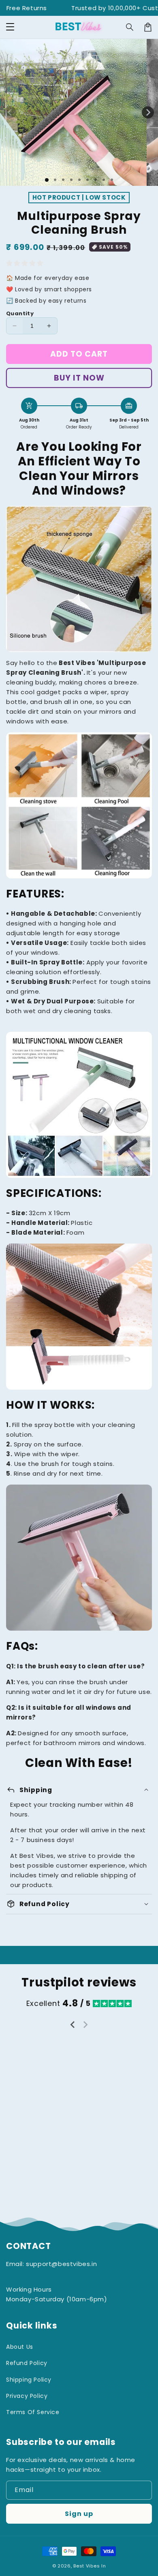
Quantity (20, 313)
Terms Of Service (33, 2412)
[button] (10, 27)
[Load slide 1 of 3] (63, 180)
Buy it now (79, 378)
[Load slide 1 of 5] (79, 180)
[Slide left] (10, 112)
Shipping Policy (29, 2380)
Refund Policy (27, 2363)
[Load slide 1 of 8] (104, 180)
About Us (20, 2347)
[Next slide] (85, 2025)
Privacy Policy (27, 2396)
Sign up (79, 2514)
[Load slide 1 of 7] (96, 180)
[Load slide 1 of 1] (47, 180)
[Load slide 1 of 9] (112, 180)
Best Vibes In (90, 2566)
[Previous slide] (73, 2025)
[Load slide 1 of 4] (71, 180)
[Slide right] (148, 112)
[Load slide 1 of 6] (88, 180)
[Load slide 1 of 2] (55, 180)
